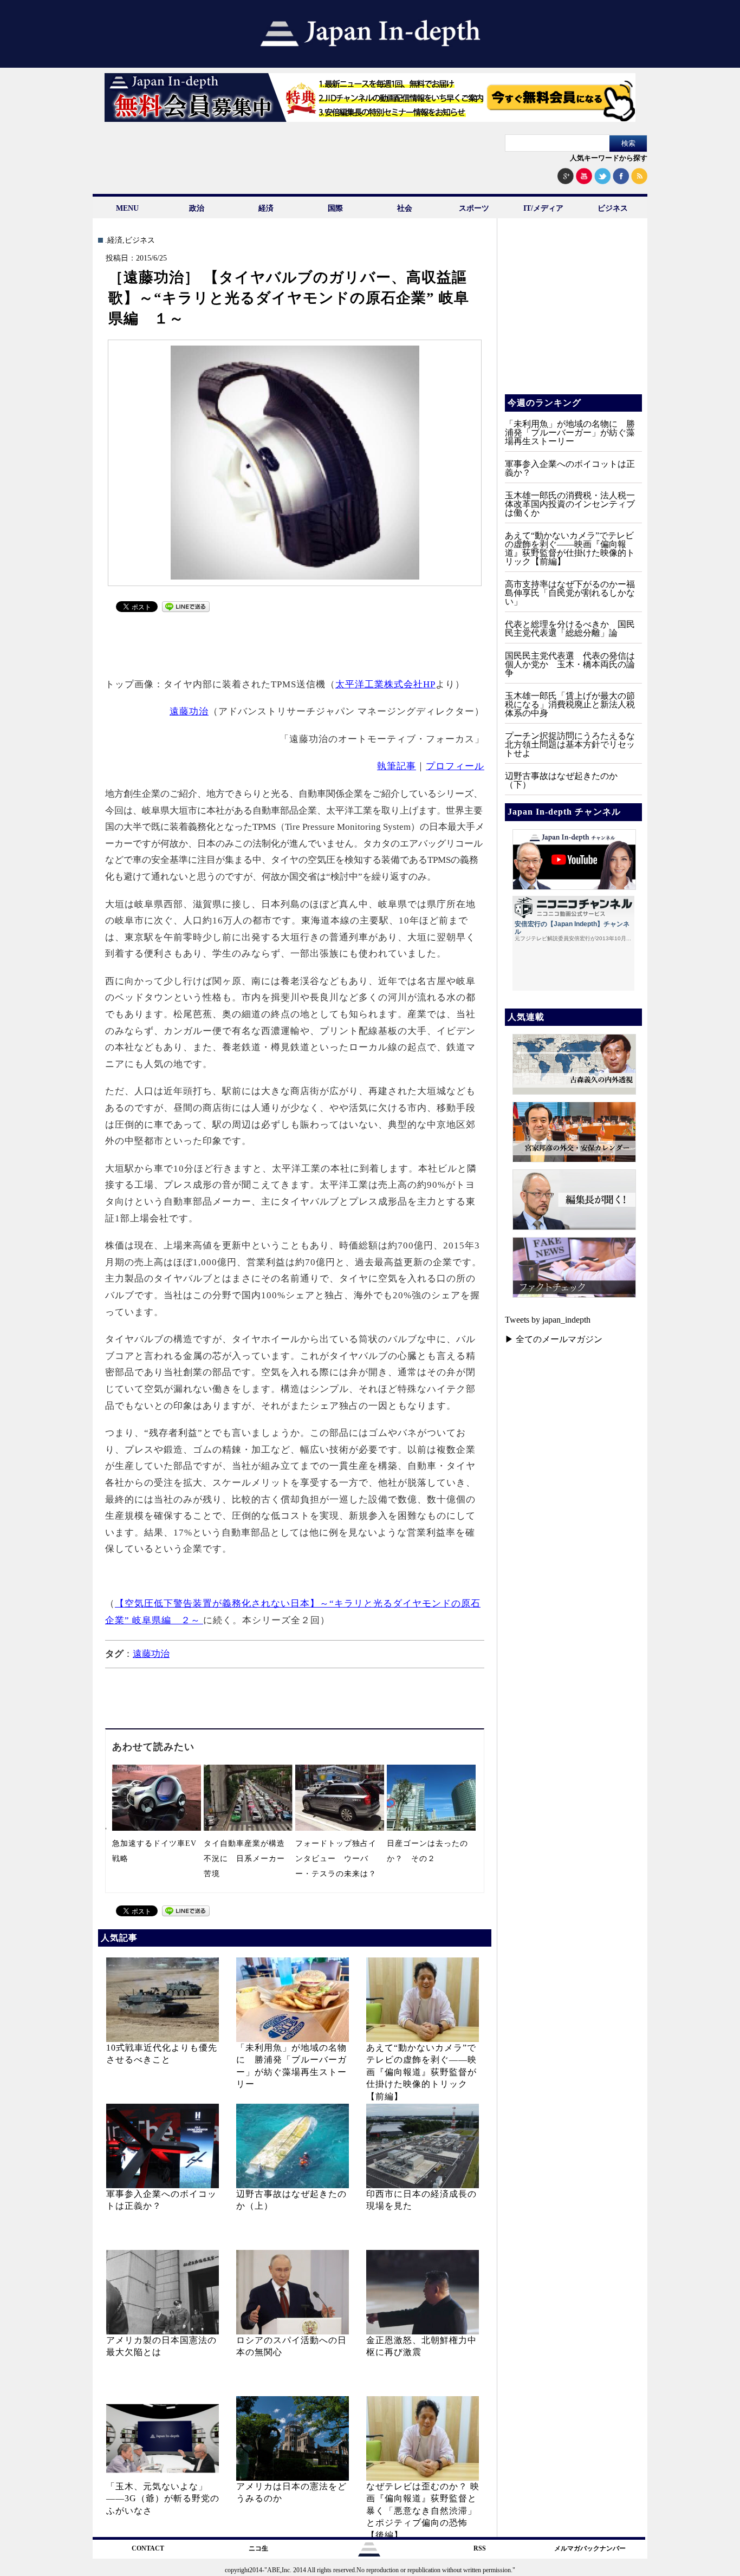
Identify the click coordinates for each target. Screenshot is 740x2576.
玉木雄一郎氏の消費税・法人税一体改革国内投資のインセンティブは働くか (570, 504)
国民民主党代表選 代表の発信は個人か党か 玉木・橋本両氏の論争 (570, 664)
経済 (266, 208)
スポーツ (474, 208)
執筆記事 (397, 766)
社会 (405, 208)
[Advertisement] (295, 643)
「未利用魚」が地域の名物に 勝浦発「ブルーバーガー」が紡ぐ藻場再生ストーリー (570, 432)
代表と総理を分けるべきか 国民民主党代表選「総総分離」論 (570, 629)
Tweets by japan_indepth (548, 1320)
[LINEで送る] (186, 609)
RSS (480, 2548)
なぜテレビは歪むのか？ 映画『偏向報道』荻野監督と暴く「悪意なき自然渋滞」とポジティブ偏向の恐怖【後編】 (423, 2511)
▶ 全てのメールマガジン (554, 1339)
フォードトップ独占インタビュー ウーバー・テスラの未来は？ (336, 1859)
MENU (127, 208)
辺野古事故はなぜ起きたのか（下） (561, 780)
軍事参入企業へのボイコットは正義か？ (570, 468)
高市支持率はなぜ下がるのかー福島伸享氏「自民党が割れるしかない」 (570, 593)
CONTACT (148, 2548)
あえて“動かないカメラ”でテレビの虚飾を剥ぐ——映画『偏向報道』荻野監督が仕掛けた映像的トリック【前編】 (421, 2072)
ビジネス (613, 208)
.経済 (114, 240)
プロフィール (455, 766)
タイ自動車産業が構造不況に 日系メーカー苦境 (244, 1859)
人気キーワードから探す (609, 158)
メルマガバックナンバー (590, 2548)
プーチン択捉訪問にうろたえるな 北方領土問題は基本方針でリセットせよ (574, 744)
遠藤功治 (189, 711)
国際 (335, 208)
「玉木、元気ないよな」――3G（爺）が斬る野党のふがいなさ (163, 2499)
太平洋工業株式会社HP (385, 684)
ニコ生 (258, 2548)
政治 (197, 208)
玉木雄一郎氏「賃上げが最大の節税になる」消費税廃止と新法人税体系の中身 (570, 704)
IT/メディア (543, 208)
